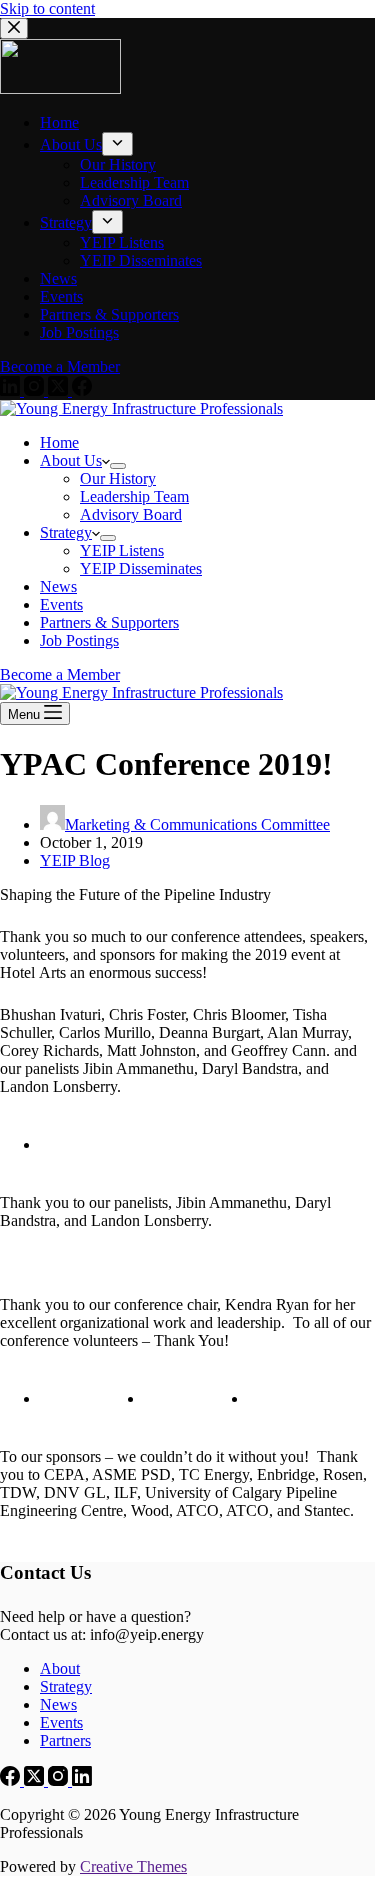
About (60, 1668)
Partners (65, 1740)
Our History (118, 478)
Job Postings (79, 640)
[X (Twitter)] (36, 1780)
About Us (71, 460)
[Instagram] (60, 1780)
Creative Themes (133, 1866)
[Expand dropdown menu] (118, 466)
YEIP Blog (75, 860)
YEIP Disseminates (141, 568)
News (58, 586)
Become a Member (60, 674)
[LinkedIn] (82, 1780)
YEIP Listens (122, 550)
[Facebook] (12, 1780)
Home (59, 442)
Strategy (66, 532)
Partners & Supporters (109, 622)
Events (61, 604)
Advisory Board (131, 514)
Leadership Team (134, 496)
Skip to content (47, 8)
